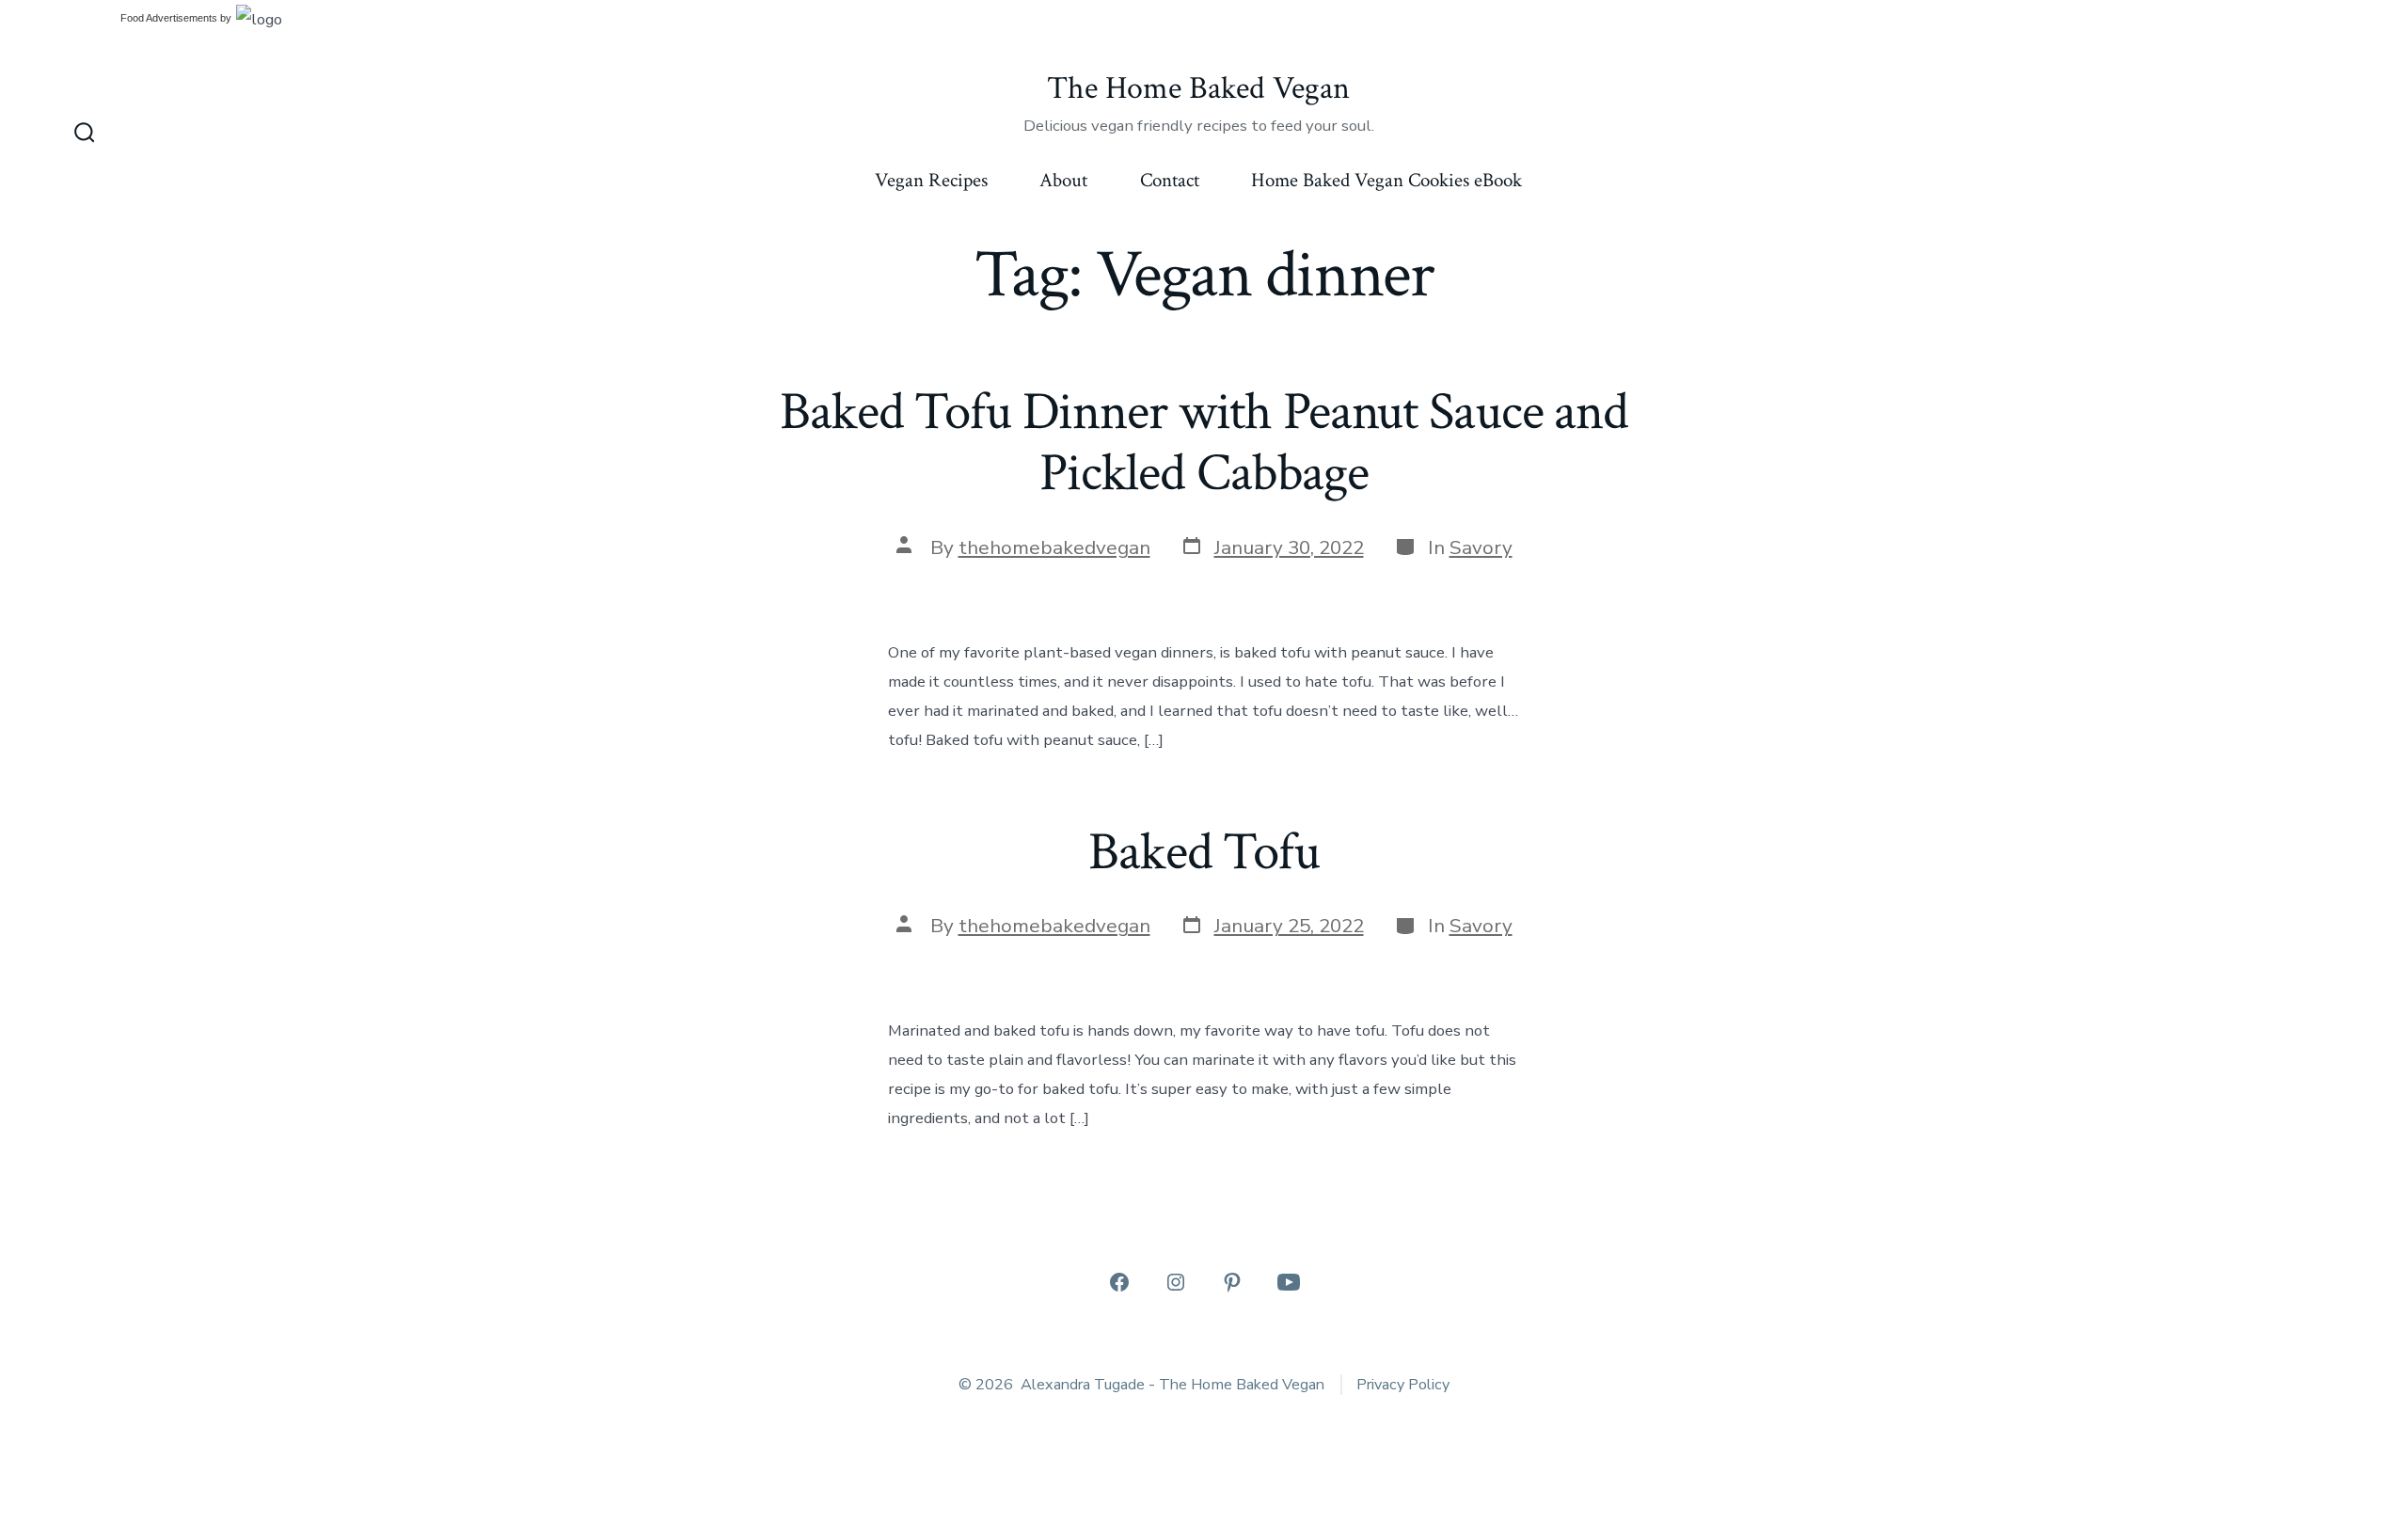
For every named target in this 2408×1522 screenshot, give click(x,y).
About (1063, 180)
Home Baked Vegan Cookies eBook (1386, 180)
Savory (1481, 547)
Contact (1170, 180)
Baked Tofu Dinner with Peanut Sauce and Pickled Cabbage (1204, 443)
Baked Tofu (1204, 852)
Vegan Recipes (931, 180)
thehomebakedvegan (1054, 547)
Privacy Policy (1403, 1385)
